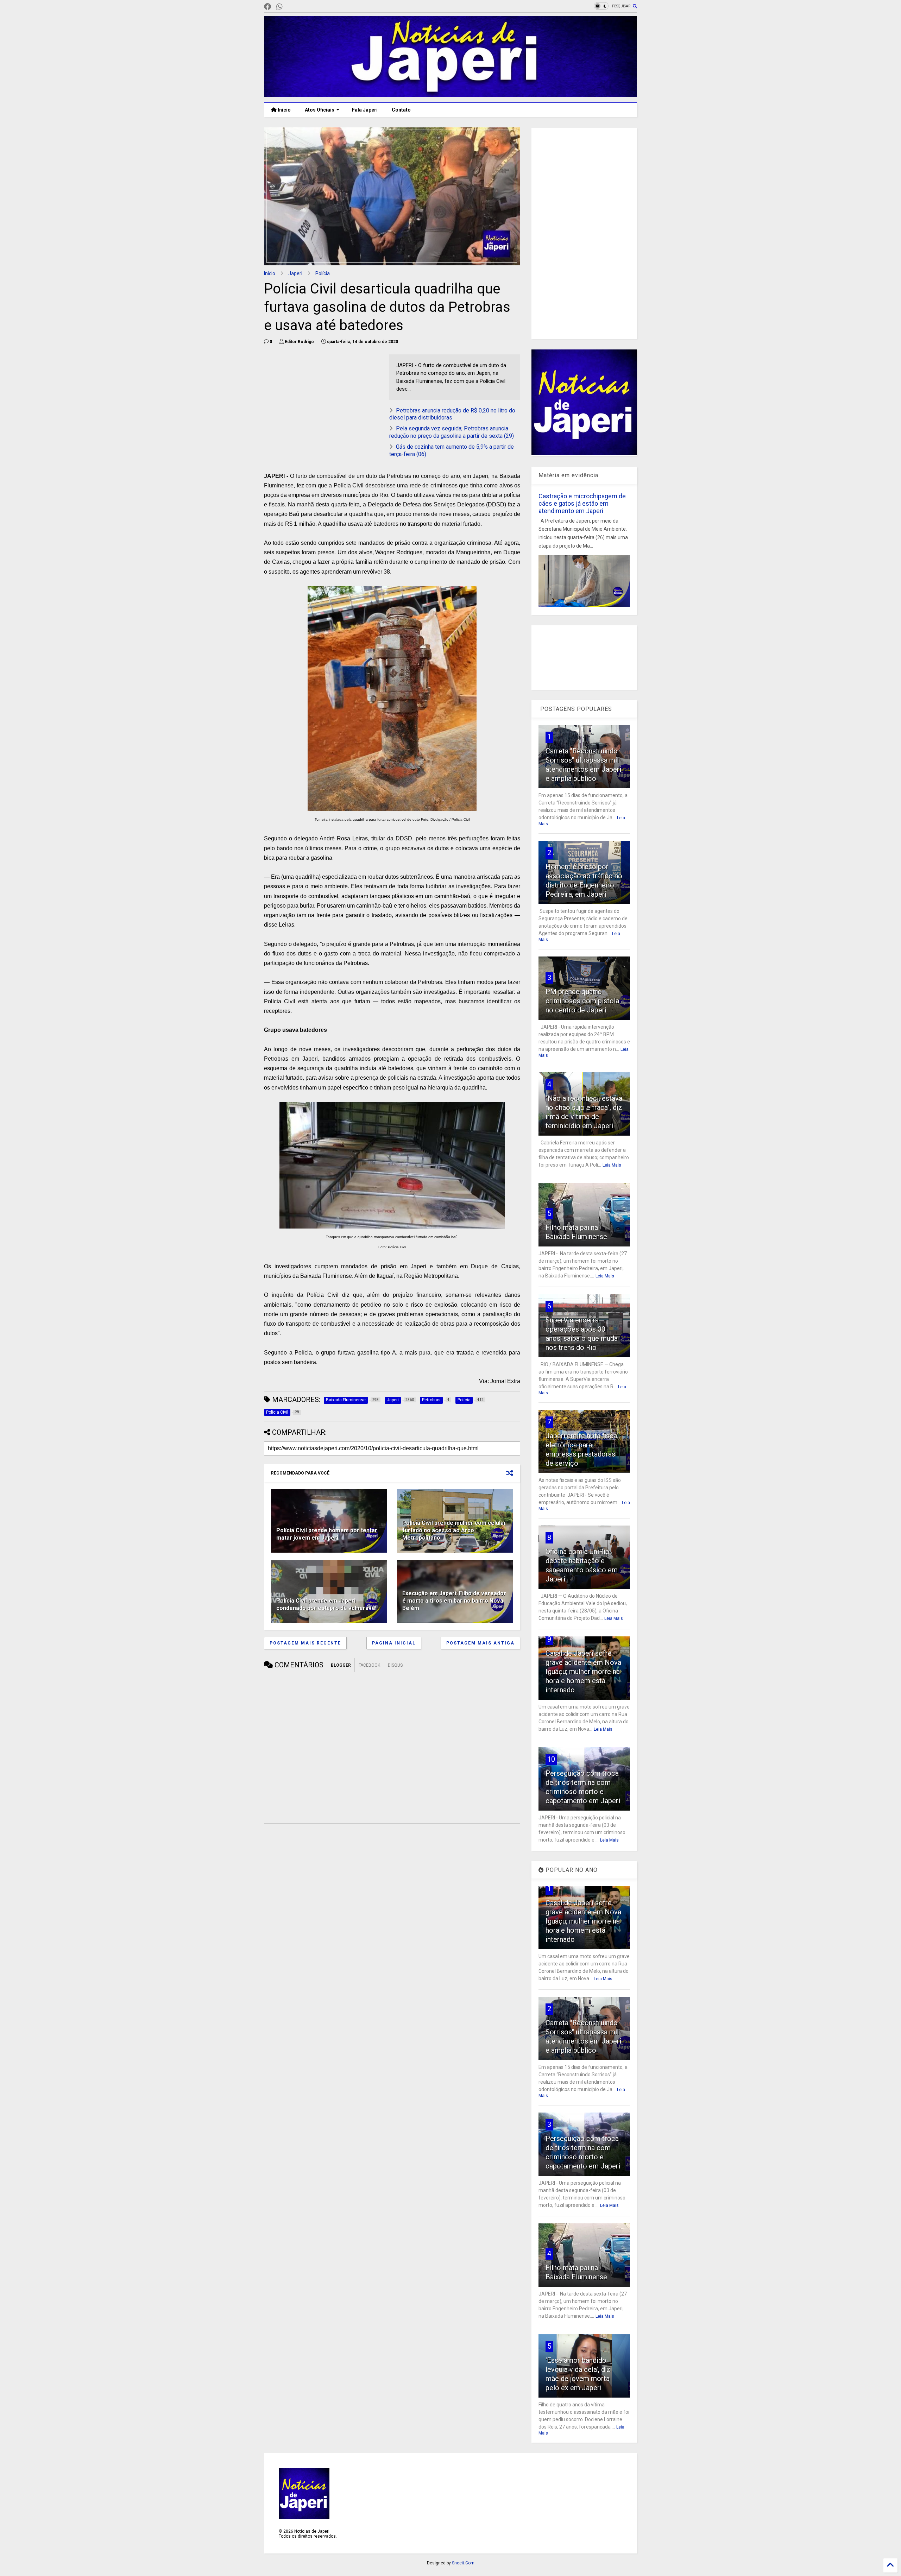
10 (551, 1759)
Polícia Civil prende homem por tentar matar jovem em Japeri (327, 1534)
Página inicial (394, 1643)
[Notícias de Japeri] (450, 94)
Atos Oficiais (320, 110)
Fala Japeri (365, 110)
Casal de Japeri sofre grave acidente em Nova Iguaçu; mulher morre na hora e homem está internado (583, 1672)
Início (284, 110)
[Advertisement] (323, 404)
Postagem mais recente (305, 1643)
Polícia (323, 273)
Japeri (295, 273)
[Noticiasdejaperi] (291, 7)
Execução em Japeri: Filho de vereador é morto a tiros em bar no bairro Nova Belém (454, 1601)
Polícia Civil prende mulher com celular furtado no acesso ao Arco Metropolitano (454, 1530)
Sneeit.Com (463, 2563)
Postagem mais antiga (480, 1643)
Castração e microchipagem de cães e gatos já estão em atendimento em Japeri (582, 503)
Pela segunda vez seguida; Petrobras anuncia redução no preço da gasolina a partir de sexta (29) (452, 432)
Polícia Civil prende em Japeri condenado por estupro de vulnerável (326, 1604)
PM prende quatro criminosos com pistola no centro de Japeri (582, 1001)
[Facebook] (267, 7)
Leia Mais (612, 1165)
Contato (401, 110)
